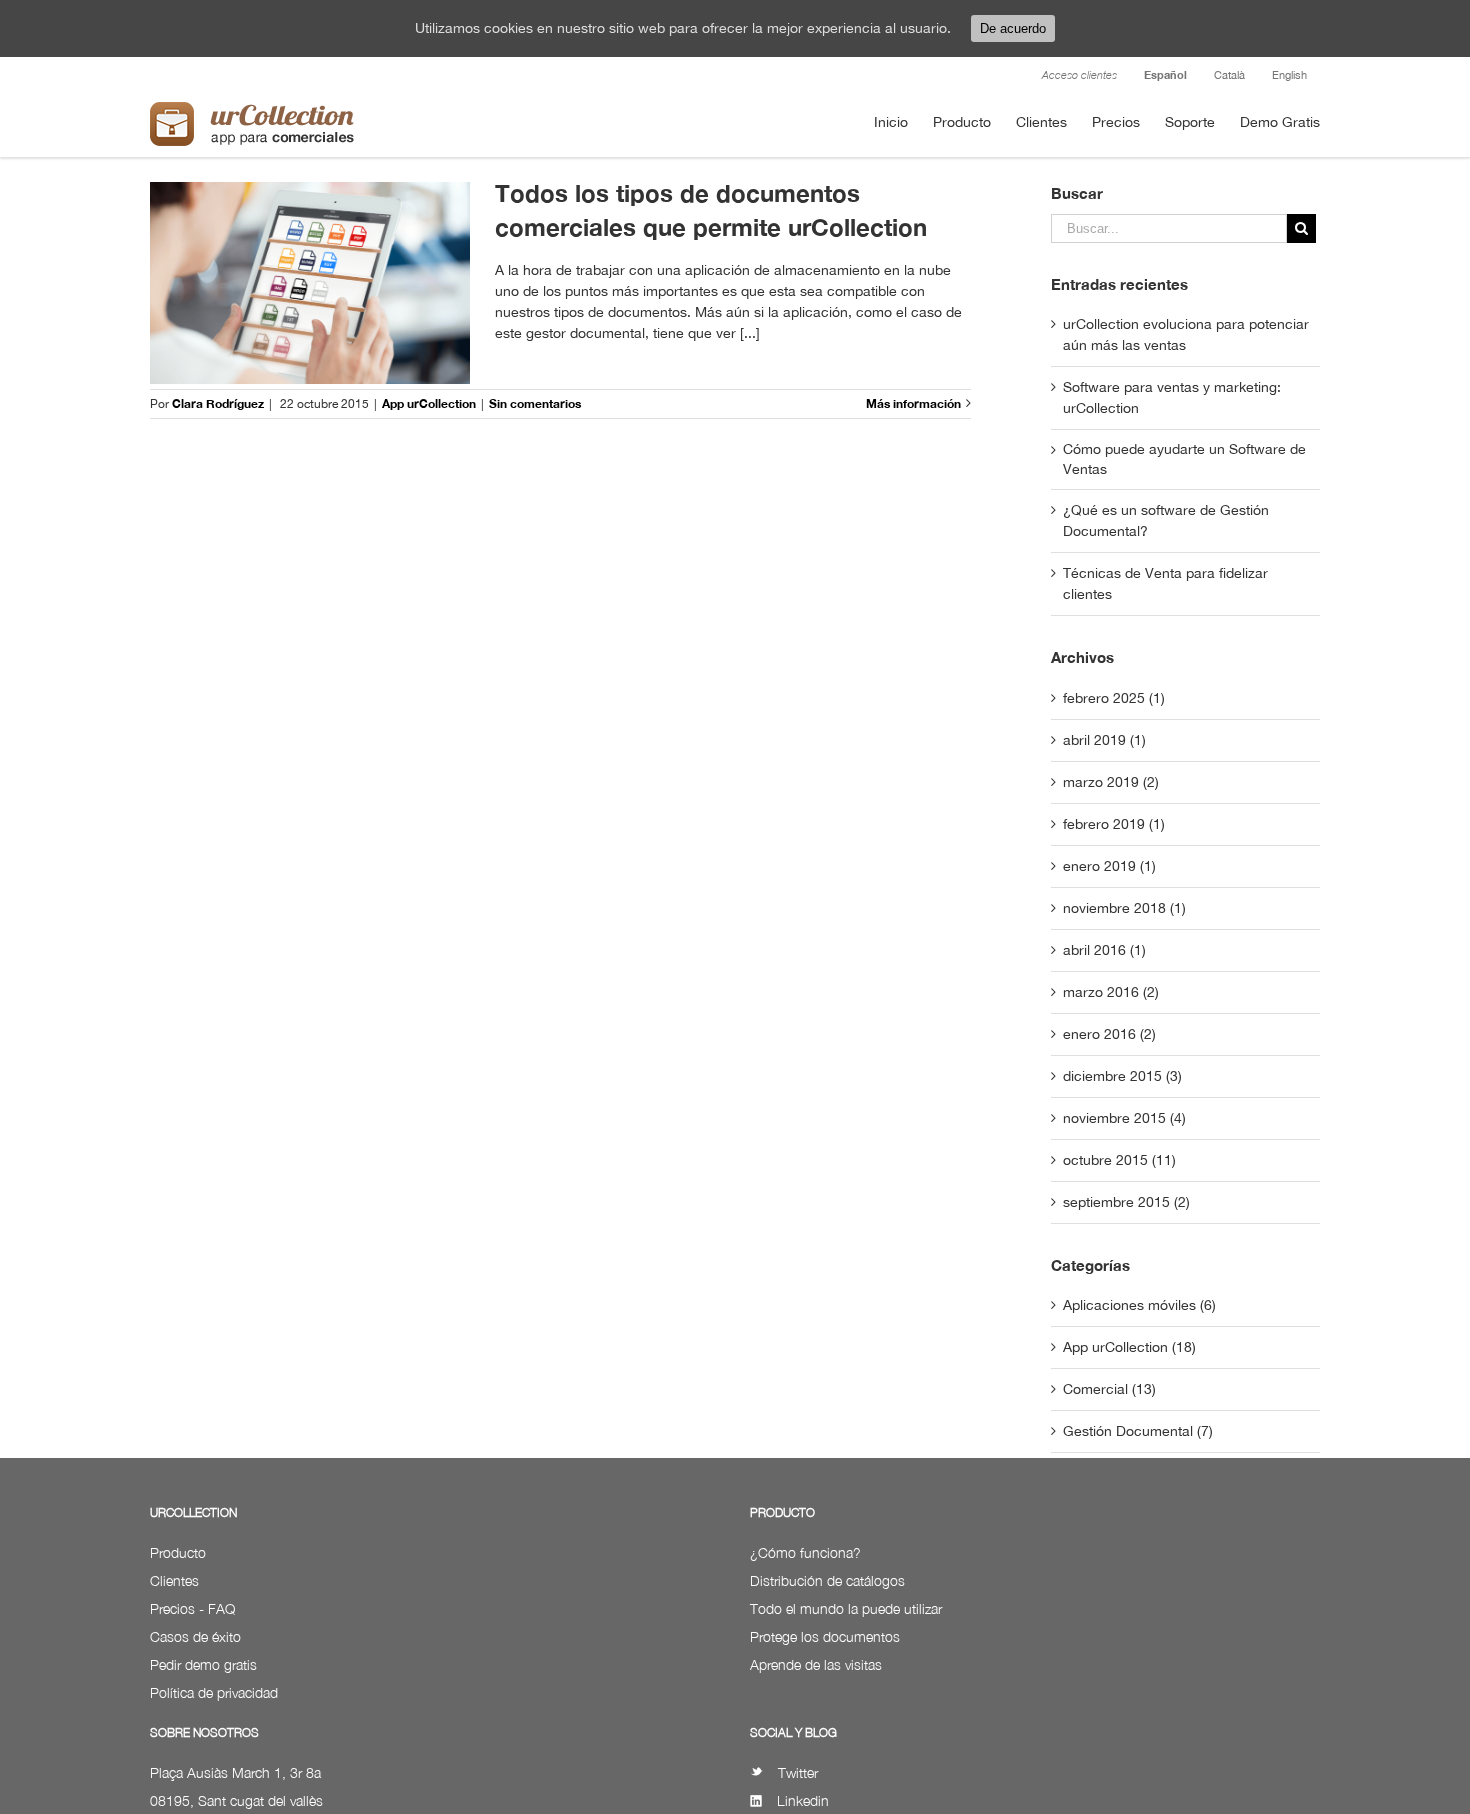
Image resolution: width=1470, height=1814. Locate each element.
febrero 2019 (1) (1114, 824)
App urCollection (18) (1129, 1347)
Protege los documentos (825, 1636)
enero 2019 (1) (1109, 866)
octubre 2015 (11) (1119, 1160)
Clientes (174, 1580)
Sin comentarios (535, 403)
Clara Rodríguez (218, 403)
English (1289, 75)
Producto (178, 1552)
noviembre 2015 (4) (1124, 1118)
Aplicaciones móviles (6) (1139, 1305)
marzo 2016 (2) (1111, 992)
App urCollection (429, 403)
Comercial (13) (1109, 1389)
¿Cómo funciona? (805, 1552)
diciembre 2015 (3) (1122, 1076)
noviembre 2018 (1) (1124, 908)
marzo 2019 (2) (1111, 782)
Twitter (798, 1772)
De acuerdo (1013, 28)
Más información (913, 403)
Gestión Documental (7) (1138, 1431)
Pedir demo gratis (203, 1664)
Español (1165, 74)
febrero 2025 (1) (1114, 698)
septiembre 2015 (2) (1126, 1202)
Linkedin (803, 1800)
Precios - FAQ (192, 1608)
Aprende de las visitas (816, 1664)
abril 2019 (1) (1104, 740)
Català (1229, 75)
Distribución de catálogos (827, 1580)
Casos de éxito (195, 1636)
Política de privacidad (214, 1692)
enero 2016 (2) (1109, 1034)
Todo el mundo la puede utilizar (846, 1608)
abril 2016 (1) (1104, 950)
